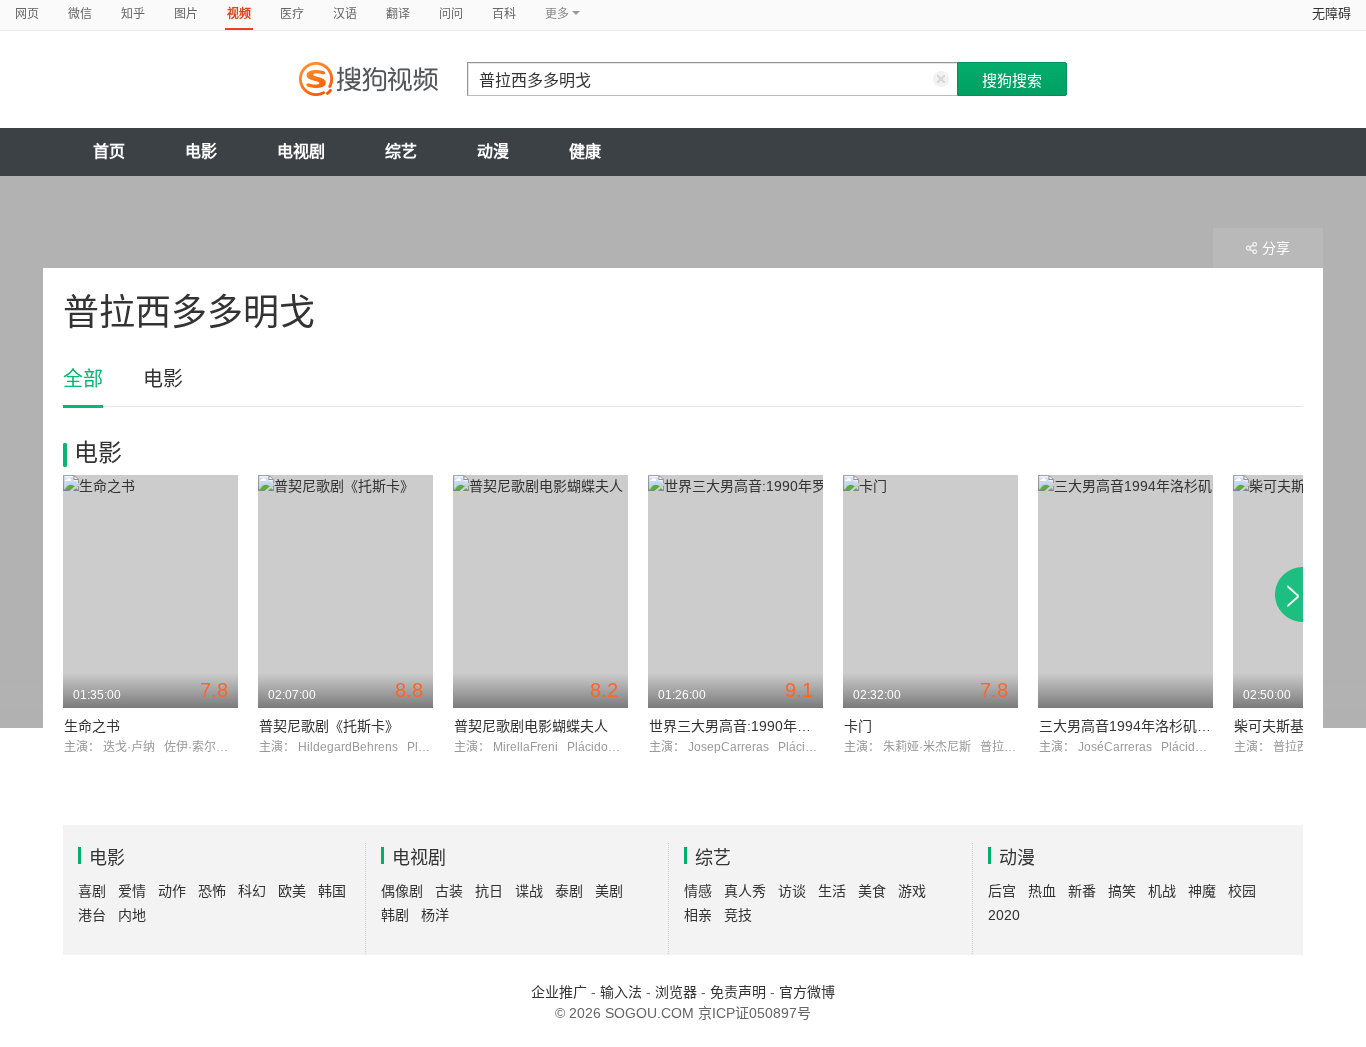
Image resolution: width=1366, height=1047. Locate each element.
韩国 (332, 891)
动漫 (493, 151)
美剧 (609, 891)
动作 (172, 891)
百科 (504, 14)
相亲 (698, 915)
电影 (201, 151)
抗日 (489, 891)
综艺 (401, 151)
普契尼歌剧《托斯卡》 (329, 726)
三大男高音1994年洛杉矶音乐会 (1139, 726)
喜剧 (92, 891)
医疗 (292, 14)
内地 (132, 915)
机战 (1162, 891)
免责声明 (738, 992)
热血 (1042, 891)
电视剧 (301, 151)
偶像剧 (402, 891)
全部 (83, 379)
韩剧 (395, 915)
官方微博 (807, 992)
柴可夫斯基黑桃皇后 (1297, 726)
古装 (449, 891)
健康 (585, 151)
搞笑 (1122, 891)
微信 (80, 14)
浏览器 (676, 992)
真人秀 (745, 891)
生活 (832, 891)
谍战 (529, 891)
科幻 (252, 891)
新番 (1082, 891)
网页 (27, 14)
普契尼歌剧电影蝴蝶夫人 (531, 726)
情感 (698, 891)
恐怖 (212, 891)
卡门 (858, 726)
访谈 (792, 891)
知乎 (133, 14)
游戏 (912, 891)
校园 (1242, 891)
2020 (1004, 915)
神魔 (1202, 891)
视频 (239, 14)
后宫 (1002, 891)
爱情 (132, 891)
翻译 (398, 14)
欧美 (292, 891)
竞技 (738, 915)
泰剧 (569, 891)
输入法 (621, 992)
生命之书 (92, 726)
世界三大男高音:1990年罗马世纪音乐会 (772, 726)
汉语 (345, 14)
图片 (186, 14)
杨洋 (435, 915)
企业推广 (559, 992)
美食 (872, 891)
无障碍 (1331, 13)
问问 (451, 14)
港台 (92, 915)
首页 (109, 151)
